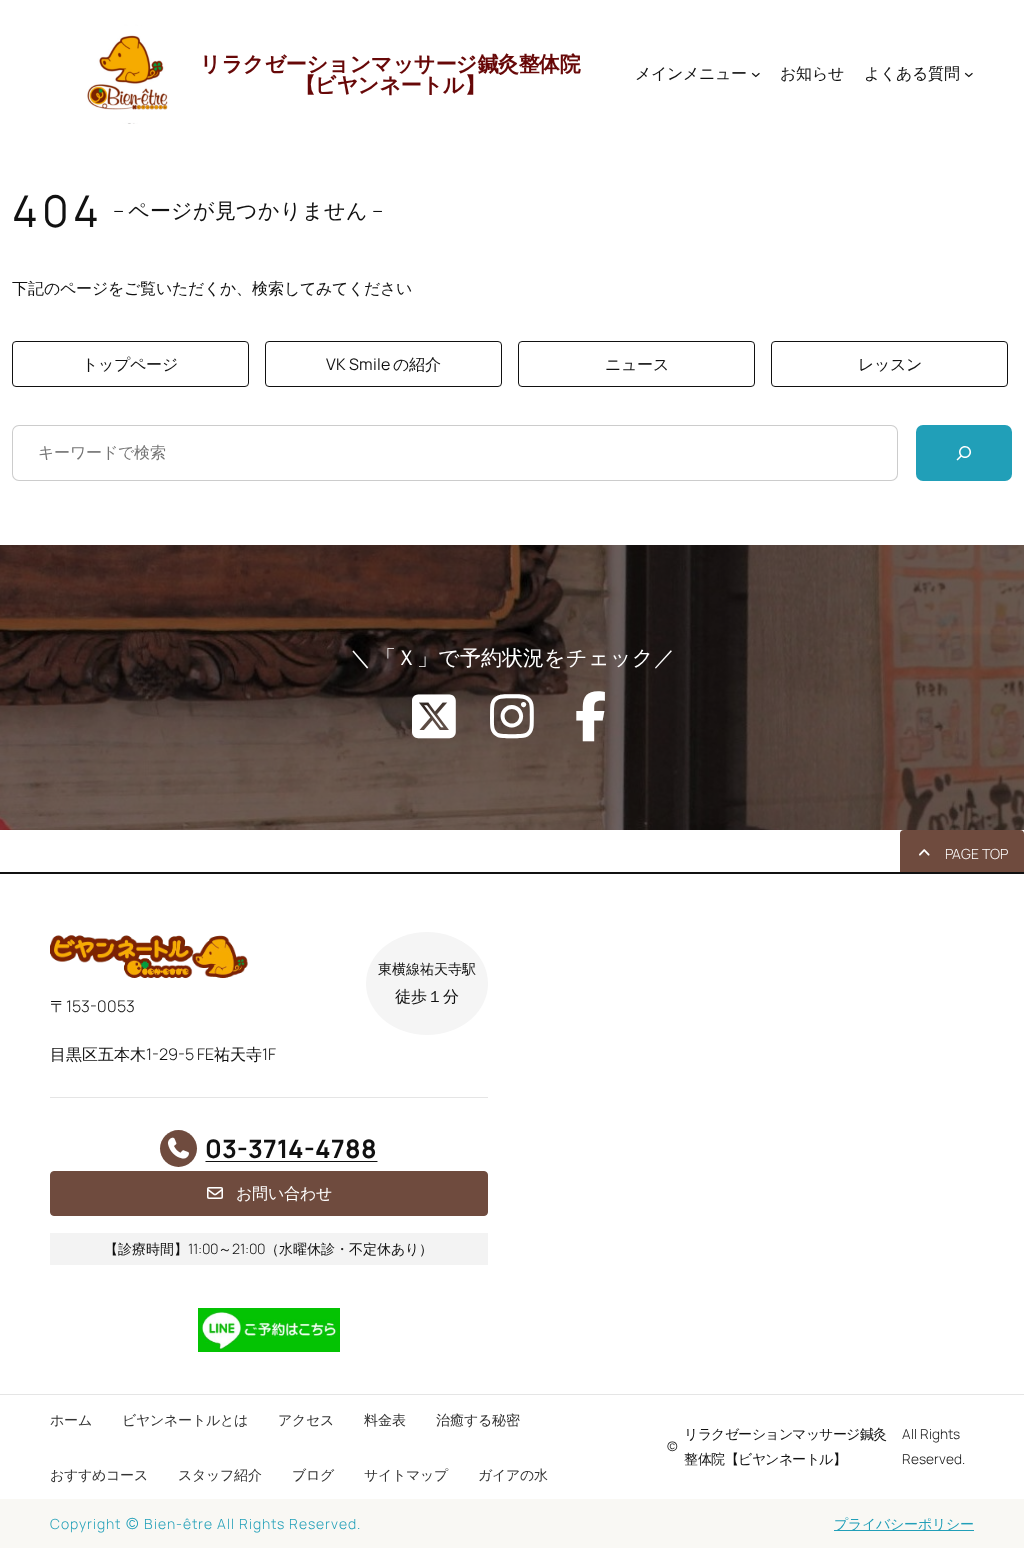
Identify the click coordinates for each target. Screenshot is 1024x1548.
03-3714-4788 (291, 1148)
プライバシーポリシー (904, 1523)
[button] (130, 363)
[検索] (964, 453)
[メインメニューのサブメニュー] (756, 74)
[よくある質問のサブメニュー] (969, 74)
